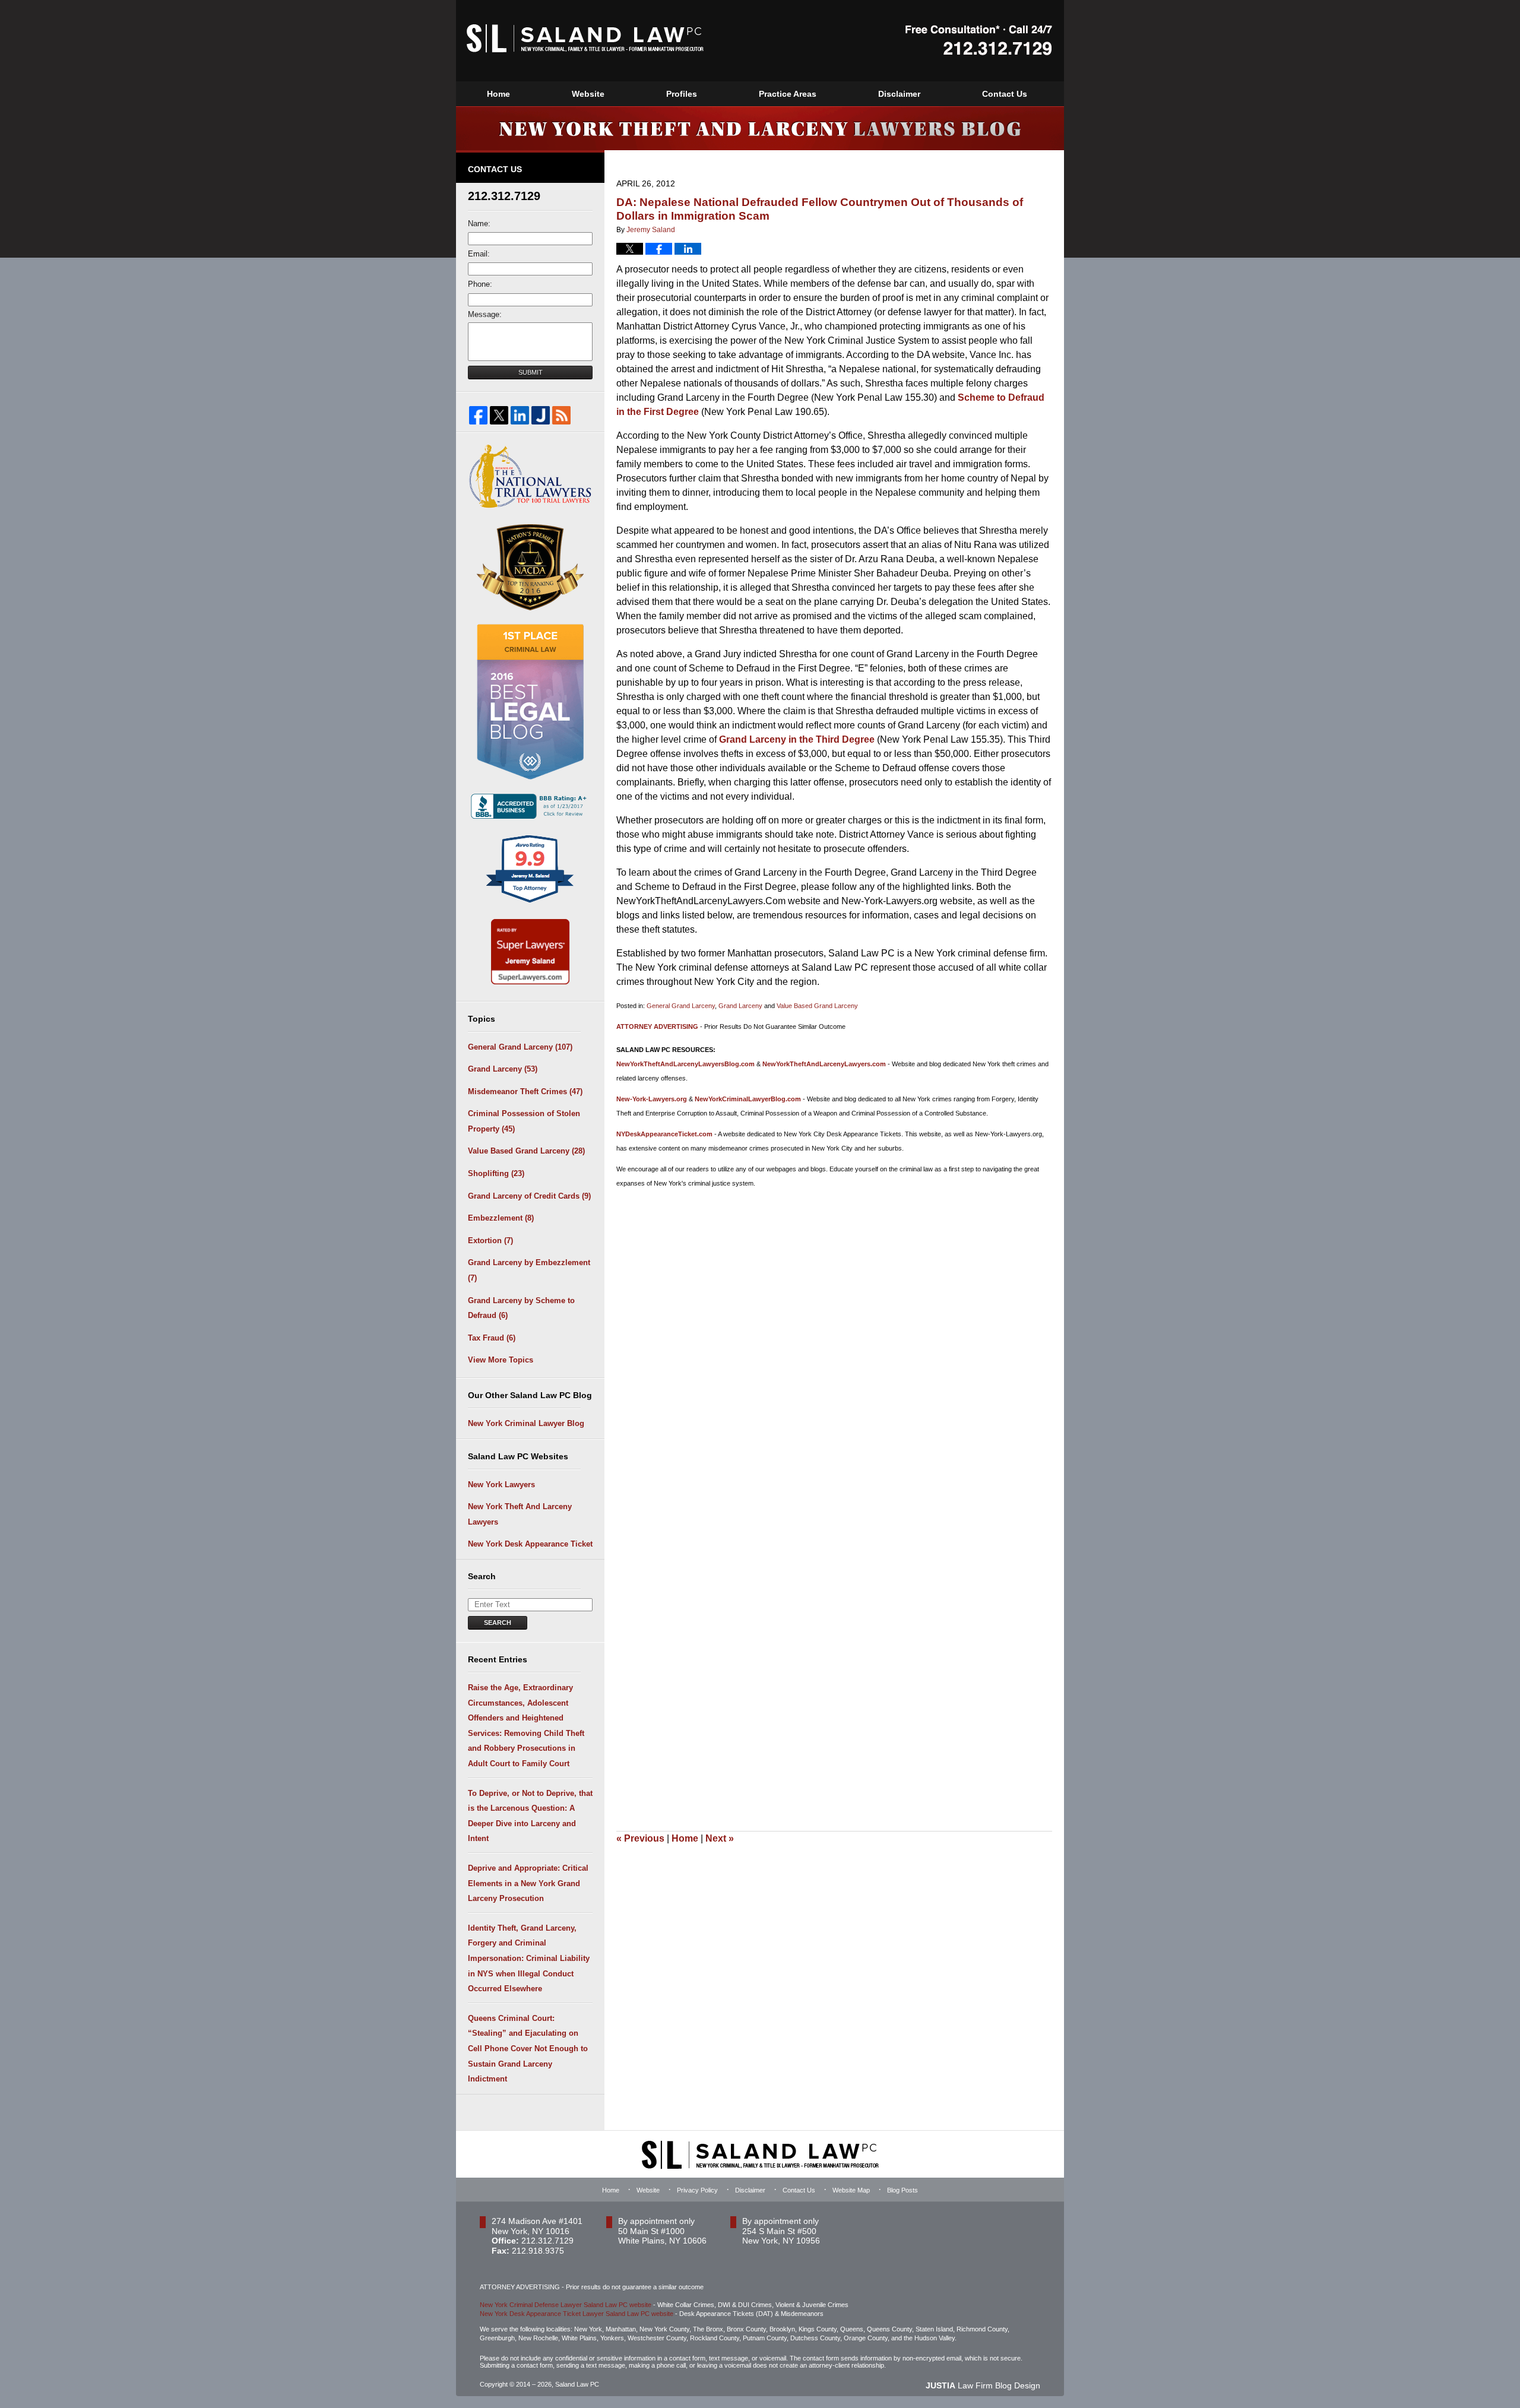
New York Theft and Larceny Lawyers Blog (585, 38)
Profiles (682, 94)
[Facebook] (478, 415)
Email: (479, 254)
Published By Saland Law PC (979, 40)
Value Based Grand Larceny (817, 1006)
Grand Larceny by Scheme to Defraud (521, 1308)
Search (498, 1623)
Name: (479, 224)
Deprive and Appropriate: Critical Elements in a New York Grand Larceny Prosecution (528, 1883)
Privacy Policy (697, 2190)
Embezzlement (501, 1218)
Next (720, 1838)
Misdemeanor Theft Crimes (525, 1091)
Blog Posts (902, 2190)
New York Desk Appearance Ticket (530, 1544)
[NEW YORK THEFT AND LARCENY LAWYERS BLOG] (760, 128)
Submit (531, 372)
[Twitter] (499, 415)
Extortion (490, 1241)
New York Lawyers (501, 1485)
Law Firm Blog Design (983, 2385)
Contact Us (1005, 94)
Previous (640, 1838)
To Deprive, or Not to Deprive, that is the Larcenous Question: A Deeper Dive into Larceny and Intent (530, 1816)
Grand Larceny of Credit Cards (529, 1196)
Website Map (851, 2190)
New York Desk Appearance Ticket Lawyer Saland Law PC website (577, 2314)
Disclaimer (899, 94)
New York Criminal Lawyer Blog (526, 1423)
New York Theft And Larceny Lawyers (520, 1514)
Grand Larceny (740, 1006)
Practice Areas (788, 94)
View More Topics (501, 1360)
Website (588, 94)
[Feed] (561, 415)
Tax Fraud (492, 1338)
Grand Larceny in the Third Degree (797, 739)
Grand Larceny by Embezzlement (529, 1270)
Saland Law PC (577, 2384)
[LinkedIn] (520, 415)
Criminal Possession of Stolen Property (524, 1121)
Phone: (480, 284)
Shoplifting (496, 1173)
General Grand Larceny (681, 1006)
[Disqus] (834, 1345)
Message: (485, 314)
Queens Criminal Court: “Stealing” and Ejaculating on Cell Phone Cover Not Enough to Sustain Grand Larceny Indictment (528, 2049)
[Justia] (541, 415)
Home (498, 94)
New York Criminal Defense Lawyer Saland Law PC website (566, 2305)
